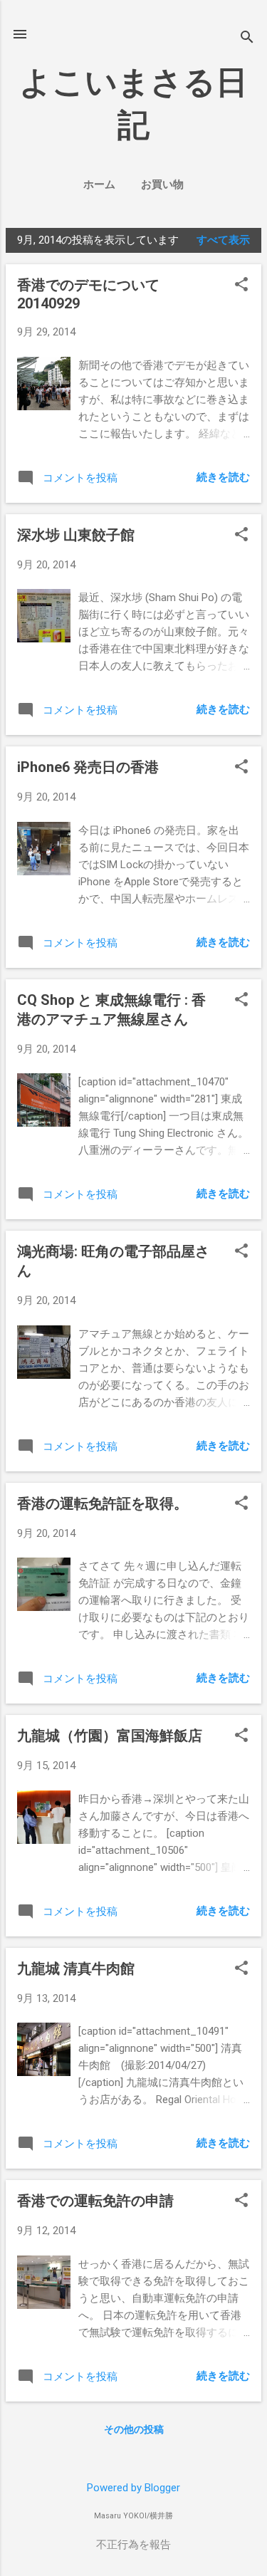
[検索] (247, 39)
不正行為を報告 (133, 2545)
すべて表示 (223, 240)
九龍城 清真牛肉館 (76, 1968)
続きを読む (223, 477)
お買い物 (162, 184)
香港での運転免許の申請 (95, 2201)
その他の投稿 (134, 2429)
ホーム (99, 184)
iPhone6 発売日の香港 (88, 767)
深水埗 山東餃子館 (76, 535)
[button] (241, 286)
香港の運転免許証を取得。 (103, 1503)
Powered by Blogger (133, 2488)
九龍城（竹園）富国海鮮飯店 (110, 1736)
